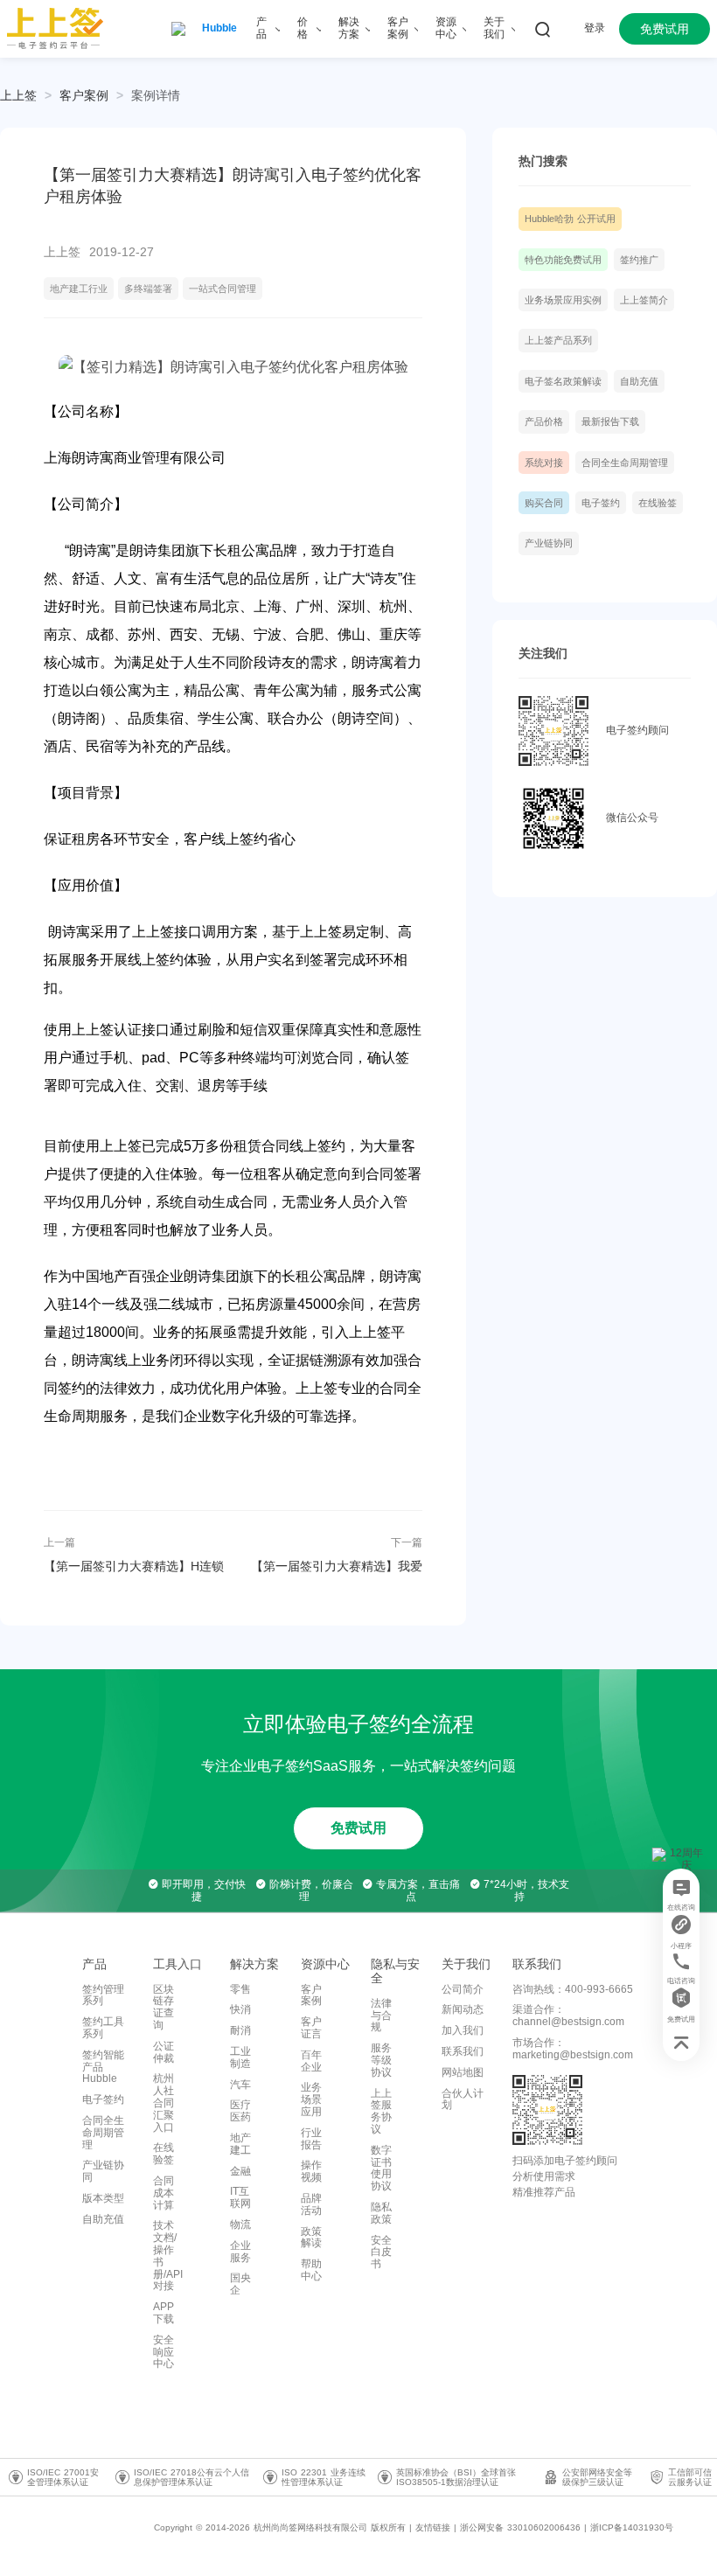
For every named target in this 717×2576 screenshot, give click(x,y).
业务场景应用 (311, 2099)
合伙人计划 (463, 2099)
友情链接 (433, 2527)
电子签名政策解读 (563, 381)
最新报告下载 (610, 421)
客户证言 (311, 2028)
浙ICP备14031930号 (632, 2527)
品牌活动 (311, 2204)
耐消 (240, 2030)
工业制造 (240, 2057)
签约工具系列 (103, 2028)
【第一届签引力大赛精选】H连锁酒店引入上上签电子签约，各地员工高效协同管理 (134, 1566)
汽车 (240, 2085)
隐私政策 (381, 2213)
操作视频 (311, 2171)
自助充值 (639, 381)
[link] (84, 95)
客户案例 (84, 95)
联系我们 (463, 2051)
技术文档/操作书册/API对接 (168, 2256)
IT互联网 (240, 2197)
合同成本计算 (164, 2193)
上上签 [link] (18, 95)
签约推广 (639, 260)
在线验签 (658, 503)
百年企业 (311, 2061)
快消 (240, 2009)
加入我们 (463, 2030)
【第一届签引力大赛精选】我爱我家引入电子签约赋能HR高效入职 (334, 1566)
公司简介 (463, 1989)
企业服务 (240, 2252)
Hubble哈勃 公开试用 (570, 219)
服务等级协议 (381, 2060)
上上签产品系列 (558, 340)
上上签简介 (644, 300)
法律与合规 (381, 2016)
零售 (240, 1989)
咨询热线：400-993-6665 (573, 1989)
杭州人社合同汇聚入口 (164, 2103)
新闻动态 (463, 2009)
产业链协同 (549, 543)
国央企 (240, 2284)
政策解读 (311, 2238)
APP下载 (164, 2313)
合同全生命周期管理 (625, 463)
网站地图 (463, 2072)
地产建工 (240, 2144)
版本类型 (103, 2198)
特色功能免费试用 (563, 260)
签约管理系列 (103, 1995)
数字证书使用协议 (381, 2168)
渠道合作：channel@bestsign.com (568, 2016)
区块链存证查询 (164, 2007)
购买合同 (544, 503)
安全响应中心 (164, 2352)
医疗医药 (240, 2111)
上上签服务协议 (381, 2111)
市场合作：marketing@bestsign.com (573, 2049)
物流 (240, 2224)
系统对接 (544, 463)
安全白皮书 (381, 2252)
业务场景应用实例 (563, 300)
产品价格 (544, 421)
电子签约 (601, 503)
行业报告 (311, 2139)
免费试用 (358, 1828)
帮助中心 (311, 2270)
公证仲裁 (164, 2052)
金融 (240, 2171)
